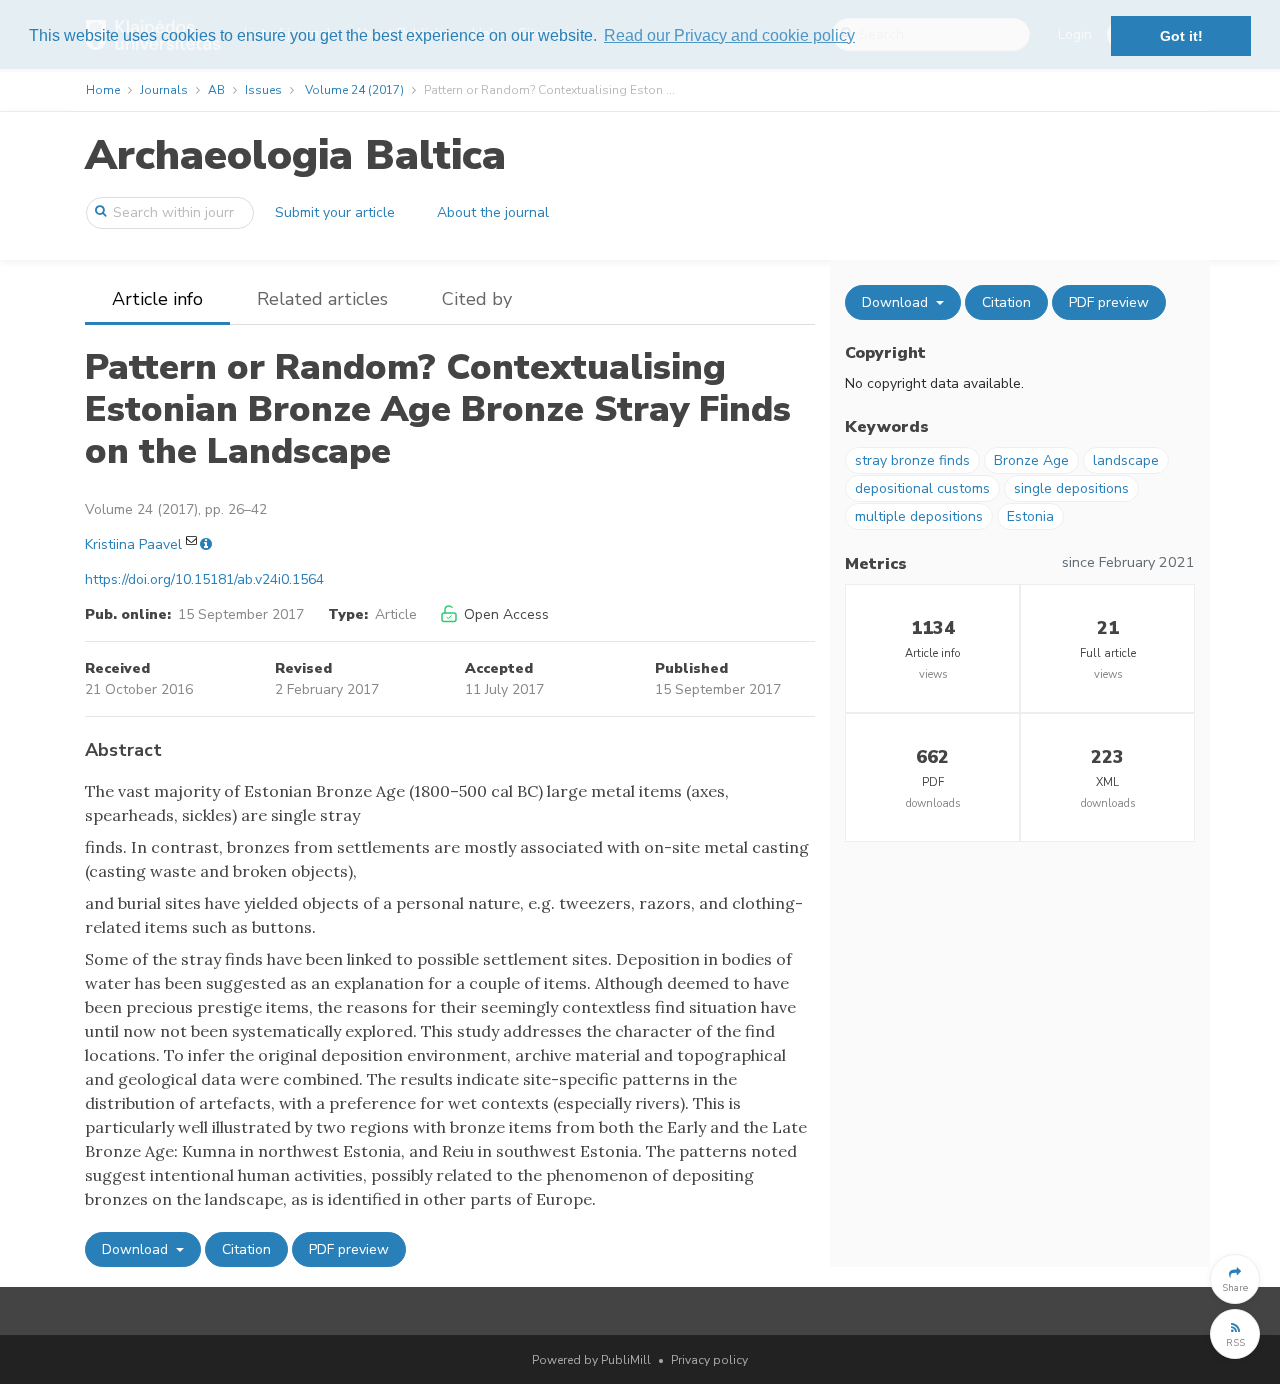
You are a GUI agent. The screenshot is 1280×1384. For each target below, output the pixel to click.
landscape (1126, 460)
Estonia (1030, 516)
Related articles (322, 299)
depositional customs (922, 488)
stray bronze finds (912, 460)
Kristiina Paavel (133, 544)
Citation (246, 1249)
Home (103, 90)
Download (137, 1249)
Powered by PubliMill (591, 1360)
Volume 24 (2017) (354, 90)
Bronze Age (1031, 460)
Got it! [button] (1181, 36)
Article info (157, 299)
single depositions (1071, 488)
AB (216, 90)
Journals (164, 90)
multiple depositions (919, 516)
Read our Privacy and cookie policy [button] (729, 35)
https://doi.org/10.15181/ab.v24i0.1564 (204, 579)
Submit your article (335, 212)
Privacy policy (709, 1360)
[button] (1235, 1279)
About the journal (493, 212)
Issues (263, 90)
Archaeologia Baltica (295, 155)
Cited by (477, 299)
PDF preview (349, 1249)
